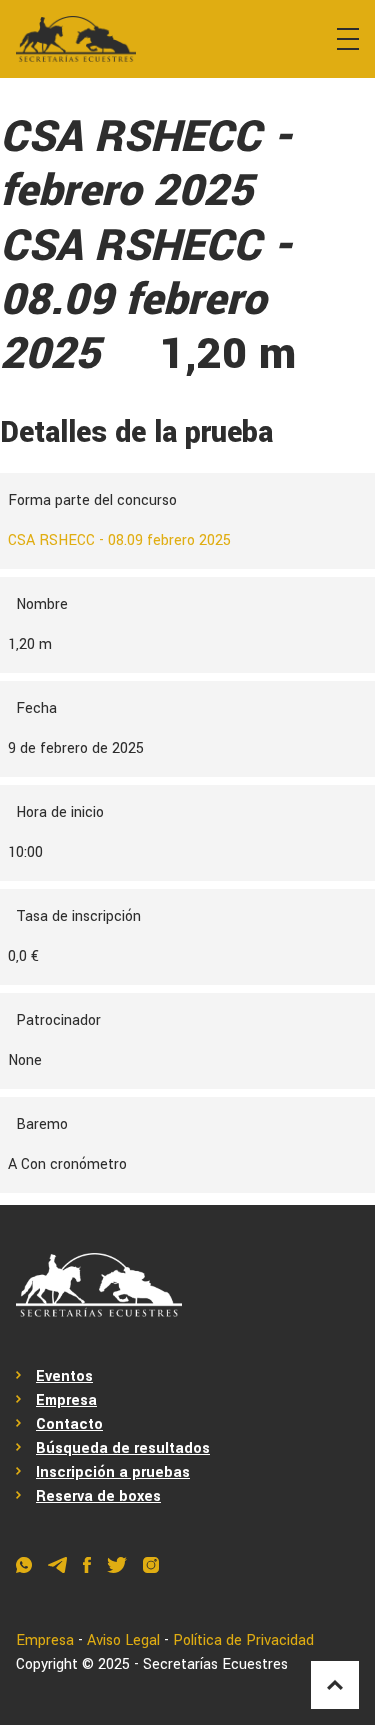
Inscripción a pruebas (113, 1472)
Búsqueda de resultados (123, 1448)
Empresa (66, 1400)
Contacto (69, 1424)
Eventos (64, 1376)
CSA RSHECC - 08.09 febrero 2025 (119, 540)
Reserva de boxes (98, 1496)
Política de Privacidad (243, 1640)
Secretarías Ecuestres (215, 1664)
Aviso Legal (123, 1640)
